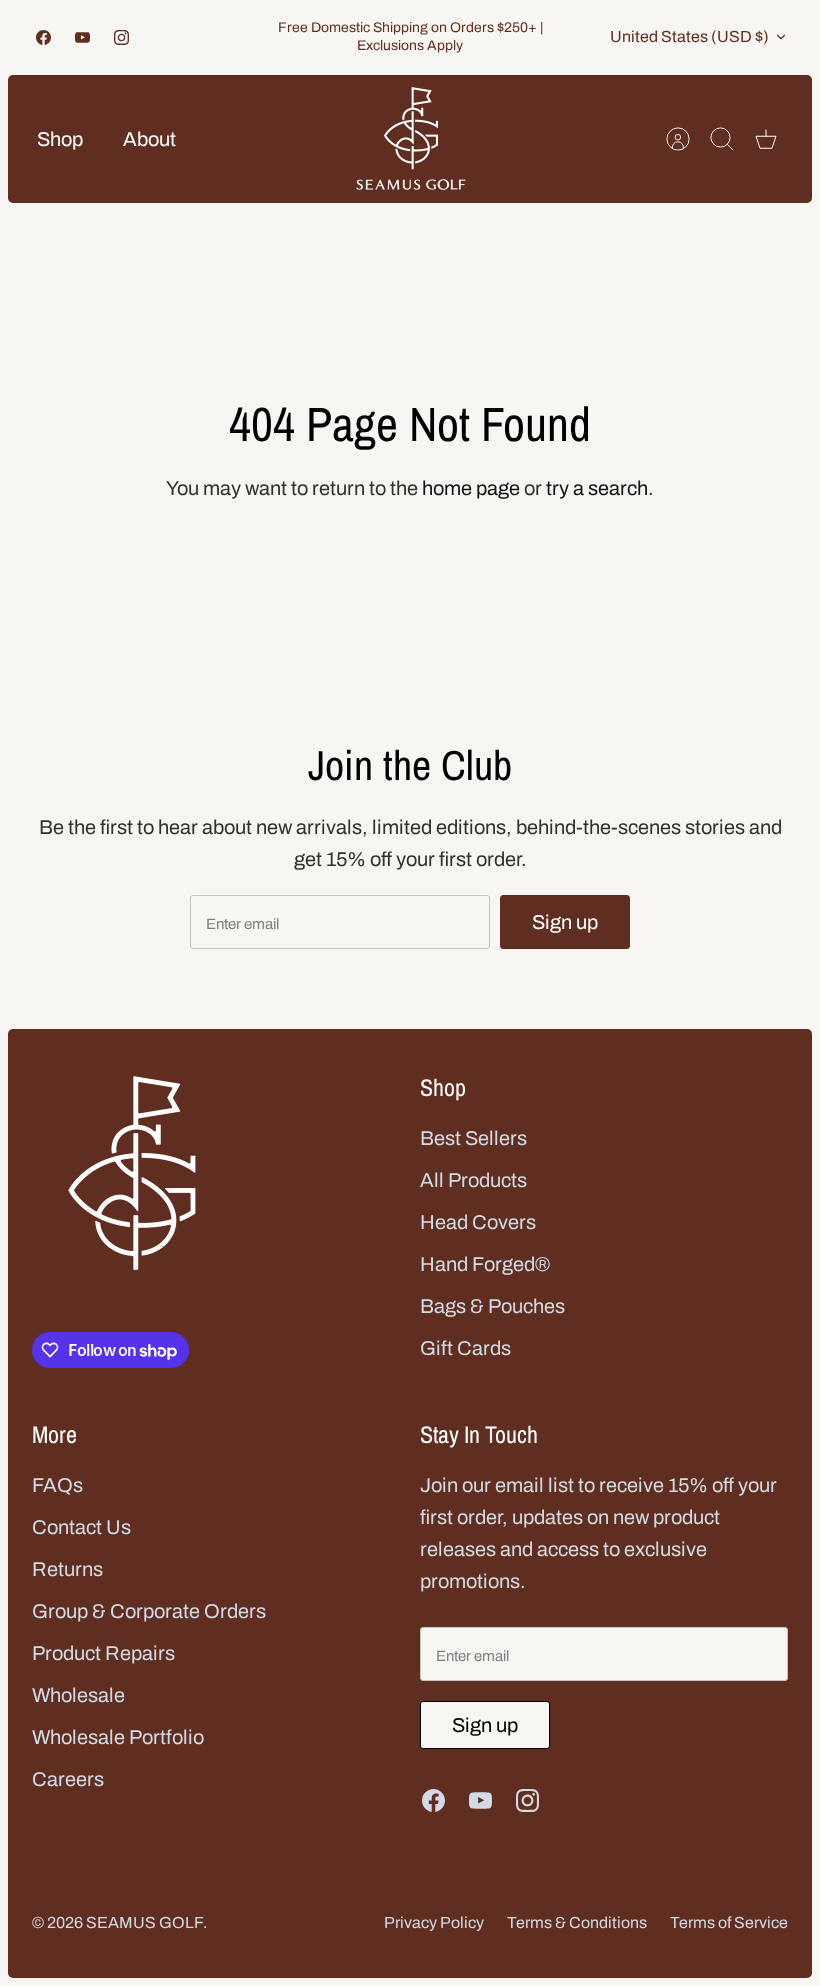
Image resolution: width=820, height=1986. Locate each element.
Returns (67, 1569)
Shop (60, 139)
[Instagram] (121, 37)
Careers (68, 1779)
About (149, 139)
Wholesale (78, 1695)
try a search (597, 488)
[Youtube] (82, 37)
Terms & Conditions (577, 1922)
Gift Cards (465, 1348)
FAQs (57, 1485)
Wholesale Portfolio (118, 1737)
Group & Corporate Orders (149, 1611)
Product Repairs (103, 1653)
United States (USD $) (689, 36)
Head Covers (478, 1222)
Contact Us (81, 1527)
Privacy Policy (434, 1922)
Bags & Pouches (492, 1306)
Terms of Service (729, 1922)
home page (471, 488)
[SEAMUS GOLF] (411, 139)
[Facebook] (43, 37)
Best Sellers (473, 1138)
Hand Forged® (485, 1264)
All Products (473, 1180)
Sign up (565, 922)
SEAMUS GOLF (144, 1922)
